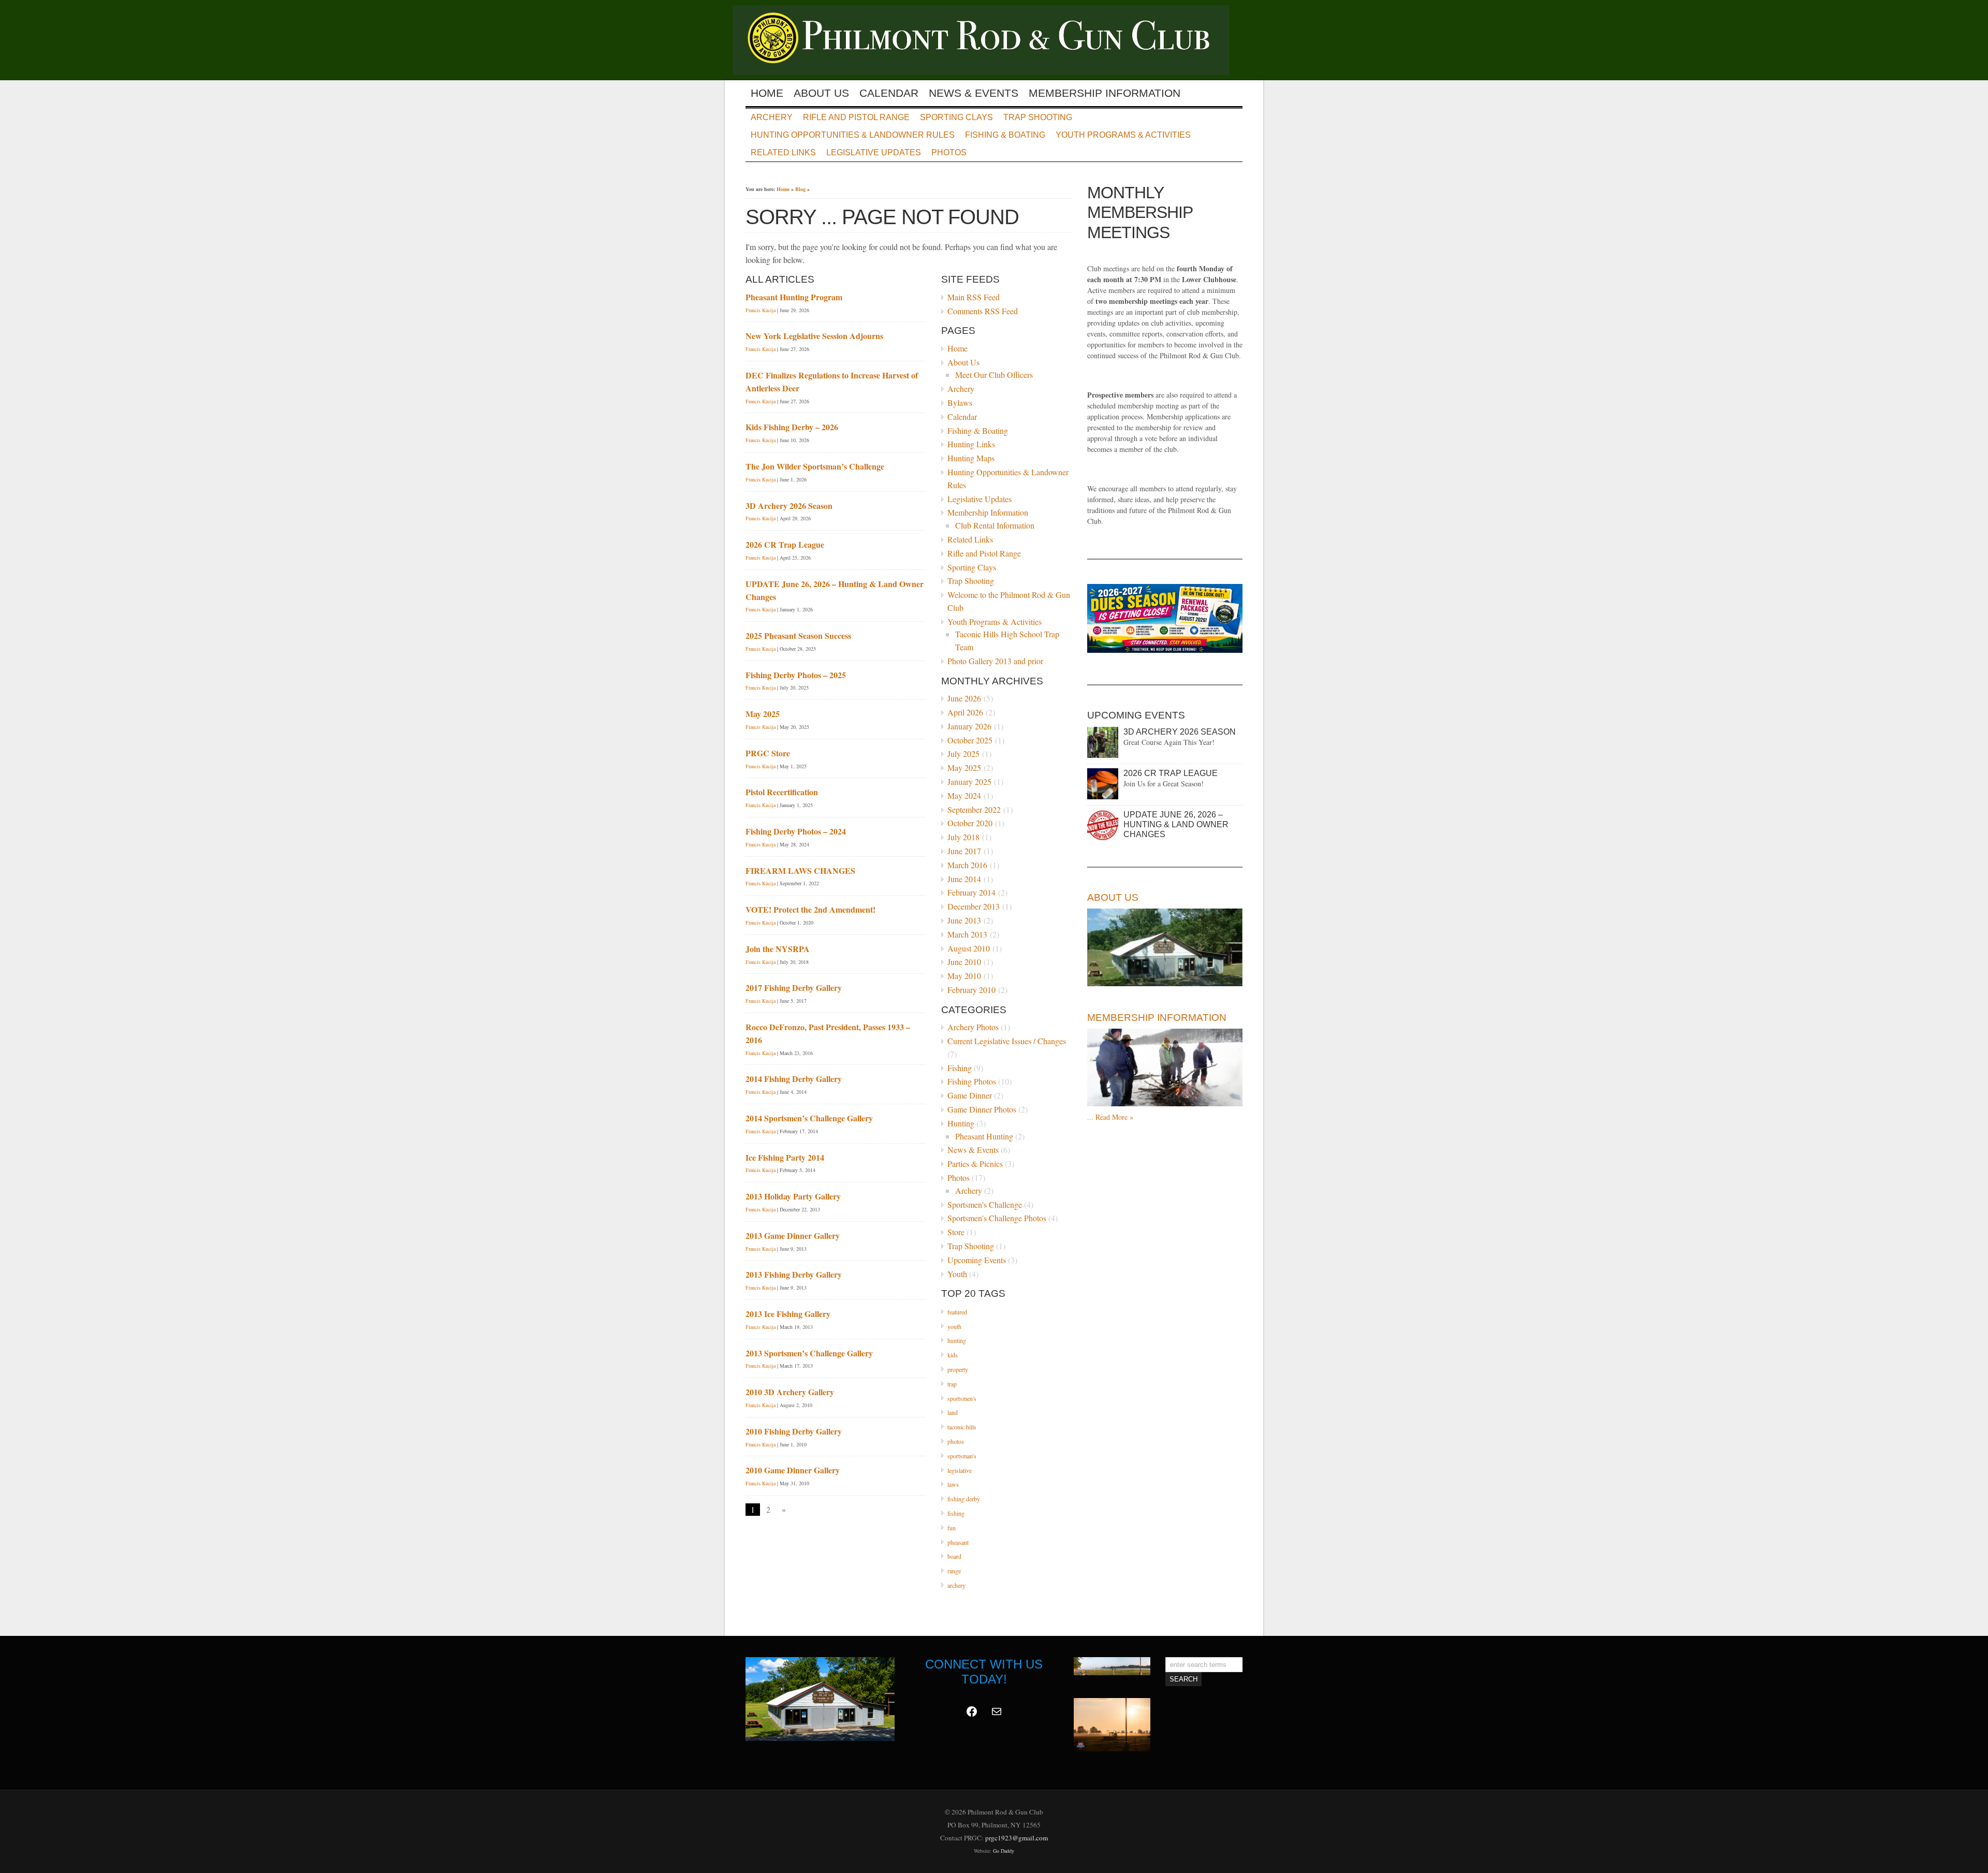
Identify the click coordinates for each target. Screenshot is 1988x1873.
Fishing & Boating (1005, 135)
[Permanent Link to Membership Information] (1165, 1067)
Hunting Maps (971, 458)
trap (952, 1384)
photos (956, 1441)
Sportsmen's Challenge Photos (997, 1218)
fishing (956, 1513)
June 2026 (964, 698)
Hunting (961, 1123)
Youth (957, 1274)
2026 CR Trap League (785, 544)
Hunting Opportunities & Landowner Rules (853, 135)
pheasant (958, 1542)
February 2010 (971, 990)
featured (957, 1312)
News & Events (974, 93)
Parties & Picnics (975, 1164)
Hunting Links (971, 444)
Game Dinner (970, 1095)
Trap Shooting (1038, 117)
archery (956, 1585)
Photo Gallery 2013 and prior (995, 661)
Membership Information (1105, 93)
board (954, 1556)
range (954, 1571)
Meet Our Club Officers (994, 375)
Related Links (783, 152)
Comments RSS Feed (983, 311)
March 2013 (967, 934)
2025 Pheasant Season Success (798, 635)
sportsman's (962, 1456)
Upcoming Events (977, 1260)
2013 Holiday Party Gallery (793, 1196)
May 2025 (964, 767)
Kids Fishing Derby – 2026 (792, 427)
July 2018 (963, 837)
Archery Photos (973, 1027)
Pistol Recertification (782, 792)
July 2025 (963, 753)
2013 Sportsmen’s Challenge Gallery (809, 1353)
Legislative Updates (874, 152)
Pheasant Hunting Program (794, 297)
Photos (949, 152)
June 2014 (964, 879)
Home (767, 93)
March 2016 (967, 865)
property (958, 1369)
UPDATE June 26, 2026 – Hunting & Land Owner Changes (1176, 824)
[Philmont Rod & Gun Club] (988, 72)
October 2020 (970, 823)
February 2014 (971, 892)
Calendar (889, 93)
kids (953, 1355)
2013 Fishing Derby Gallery (794, 1274)
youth (954, 1326)
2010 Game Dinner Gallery (793, 1470)
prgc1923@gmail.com (1017, 1838)
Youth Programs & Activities (1123, 135)
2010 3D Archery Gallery (790, 1392)
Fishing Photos (972, 1081)
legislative (960, 1470)
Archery (772, 117)
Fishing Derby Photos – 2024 (796, 831)
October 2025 (970, 740)
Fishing (960, 1068)
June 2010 (964, 962)
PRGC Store (768, 753)
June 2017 (964, 851)
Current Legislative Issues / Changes (1007, 1041)
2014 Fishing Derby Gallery (794, 1079)
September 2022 (974, 809)
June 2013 (964, 920)
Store (956, 1232)
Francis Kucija (761, 310)
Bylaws (960, 403)
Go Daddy (1004, 1851)
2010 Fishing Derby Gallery (794, 1431)
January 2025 (969, 781)
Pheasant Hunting (984, 1136)
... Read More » (1110, 1117)
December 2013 (974, 906)
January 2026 (969, 726)
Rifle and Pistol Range (856, 117)
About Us (821, 93)
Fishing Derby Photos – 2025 (796, 675)
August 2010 (969, 948)
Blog (800, 189)
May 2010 (964, 976)
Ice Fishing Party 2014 (785, 1157)
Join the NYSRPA (778, 949)
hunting (957, 1340)
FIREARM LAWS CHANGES (800, 870)
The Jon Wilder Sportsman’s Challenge (815, 466)
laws (953, 1484)
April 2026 (965, 712)
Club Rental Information (995, 525)
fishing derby (964, 1499)
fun (952, 1528)
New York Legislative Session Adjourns (814, 336)
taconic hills (962, 1427)
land (953, 1412)
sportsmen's (962, 1398)
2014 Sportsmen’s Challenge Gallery (809, 1118)
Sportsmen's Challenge (985, 1204)
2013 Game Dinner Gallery (793, 1235)
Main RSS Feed (974, 297)
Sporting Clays (956, 117)
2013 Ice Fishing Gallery (788, 1314)
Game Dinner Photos (982, 1109)
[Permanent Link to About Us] (1165, 947)
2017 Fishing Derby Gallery (794, 987)
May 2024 (964, 795)
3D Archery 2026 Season (789, 506)
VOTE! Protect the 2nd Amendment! (810, 909)
